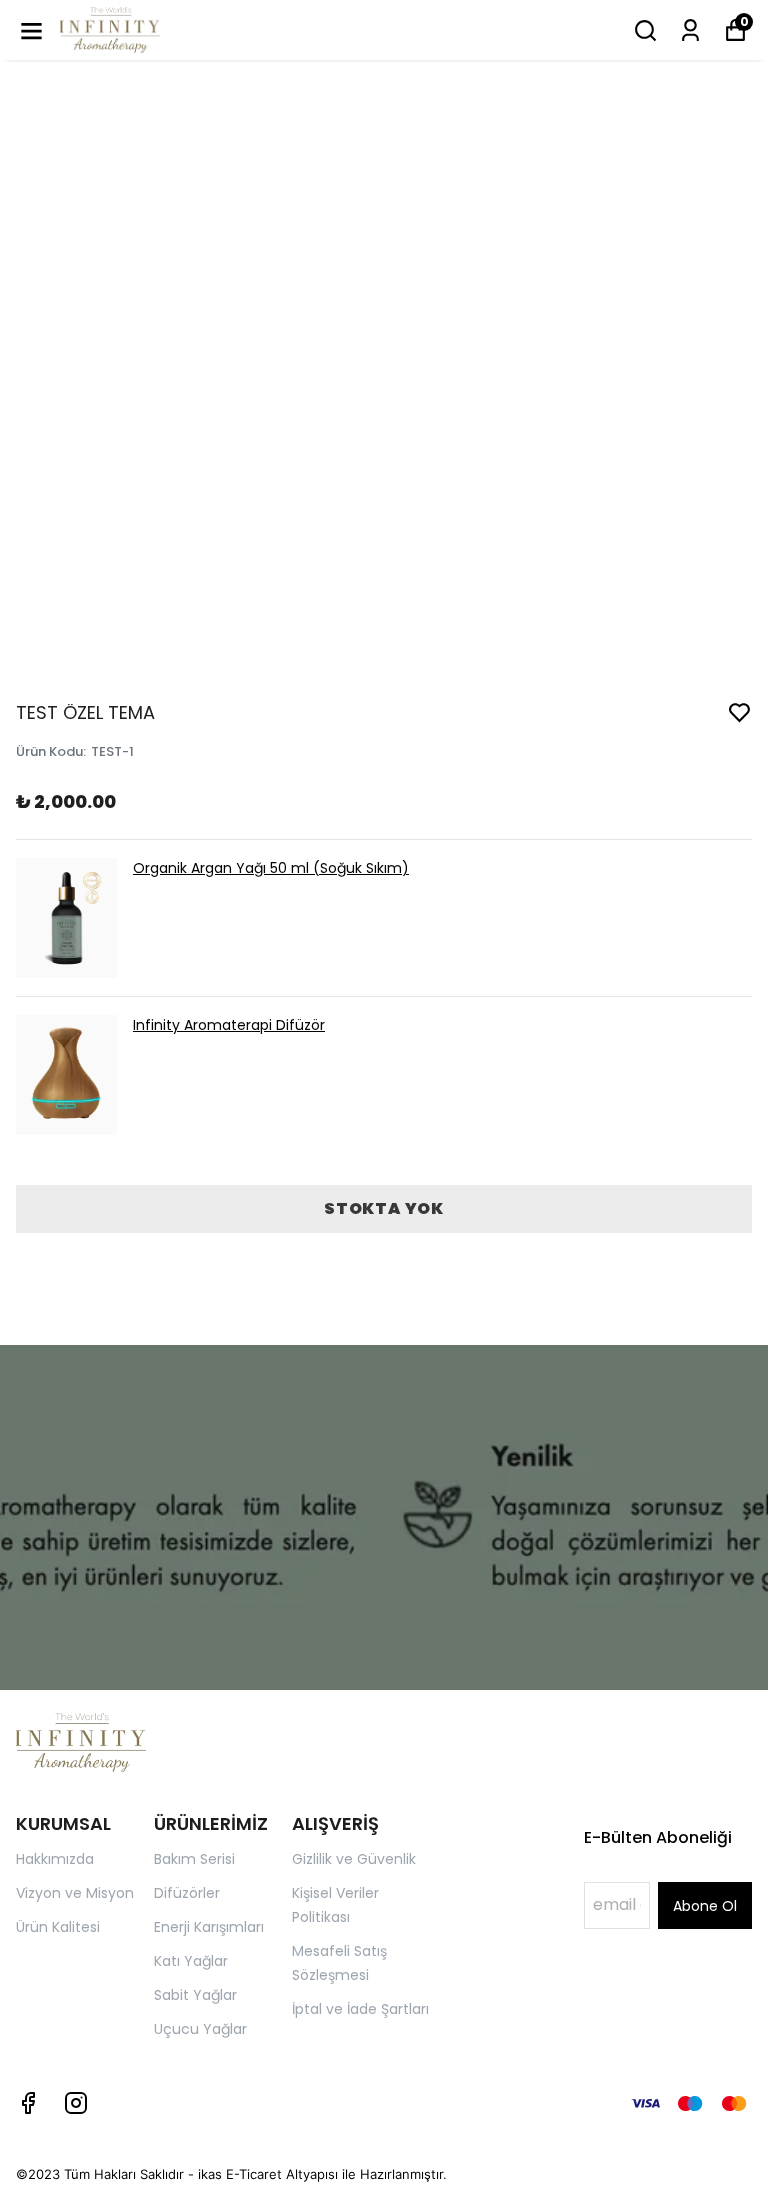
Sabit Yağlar (195, 1995)
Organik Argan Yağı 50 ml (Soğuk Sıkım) (271, 868)
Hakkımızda (55, 1859)
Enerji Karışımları (209, 1927)
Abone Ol (705, 1906)
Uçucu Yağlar (200, 2029)
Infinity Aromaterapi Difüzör (229, 1025)
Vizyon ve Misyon (75, 1893)
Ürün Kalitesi (58, 1927)
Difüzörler (187, 1893)
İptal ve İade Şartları (360, 2009)
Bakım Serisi (194, 1859)
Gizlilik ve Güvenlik (354, 1859)
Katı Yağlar (191, 1961)
